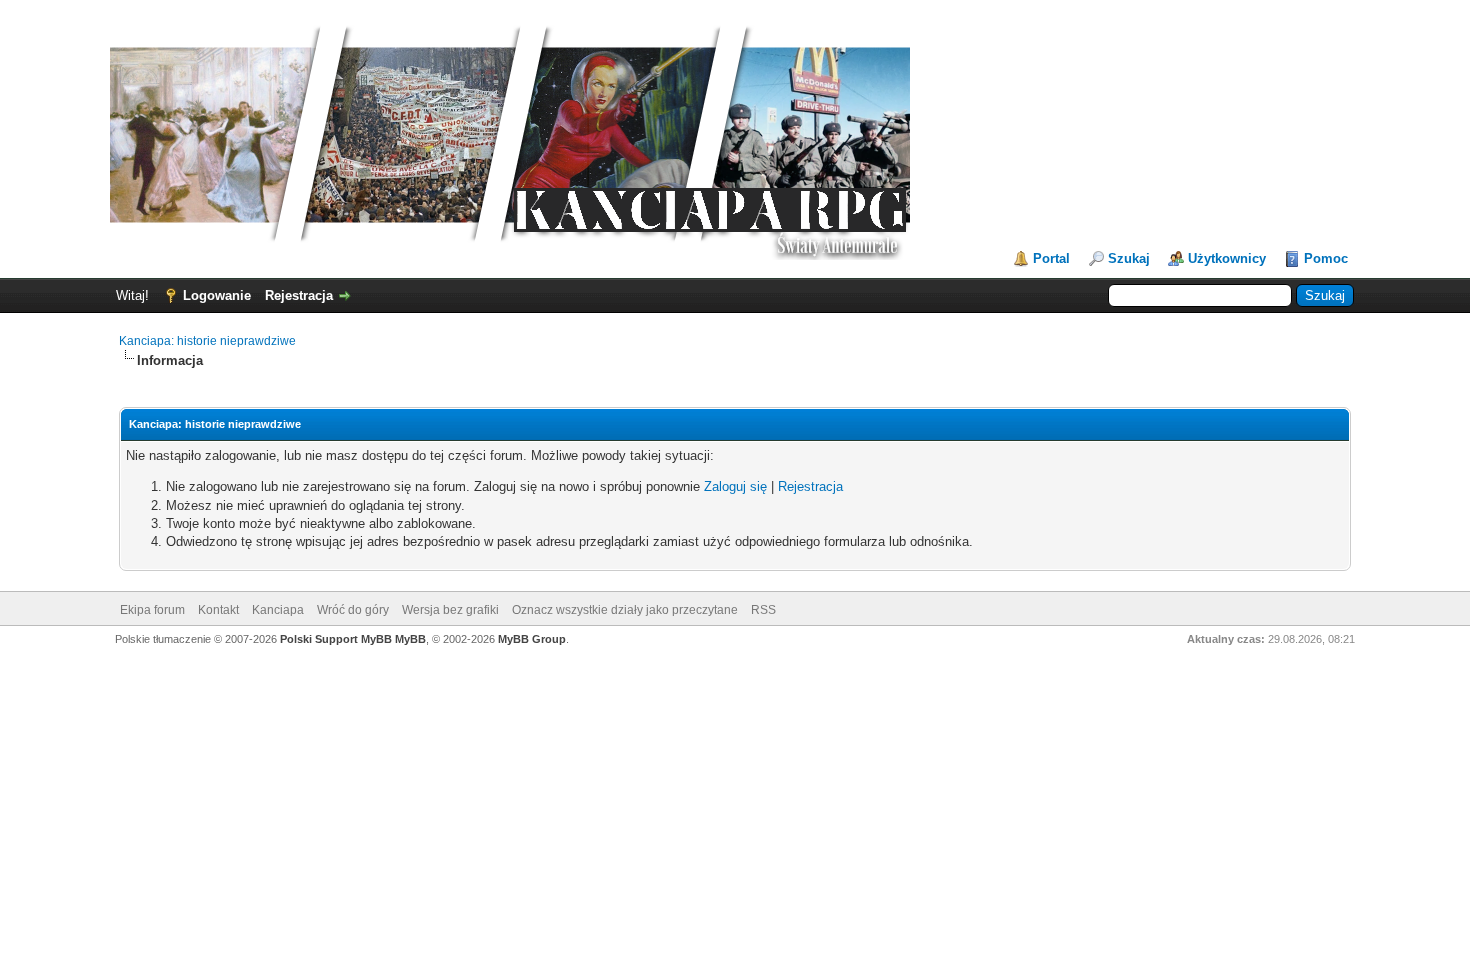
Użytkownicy (1227, 258)
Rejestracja (299, 295)
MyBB (410, 639)
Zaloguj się (735, 486)
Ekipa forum (152, 610)
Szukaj (1129, 258)
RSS (763, 610)
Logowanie (217, 295)
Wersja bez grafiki (450, 610)
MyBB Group (532, 639)
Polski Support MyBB (336, 639)
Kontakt (218, 610)
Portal (1051, 258)
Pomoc (1326, 258)
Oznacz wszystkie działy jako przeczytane (625, 610)
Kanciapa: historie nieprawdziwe (207, 341)
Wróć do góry (353, 610)
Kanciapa (278, 610)
